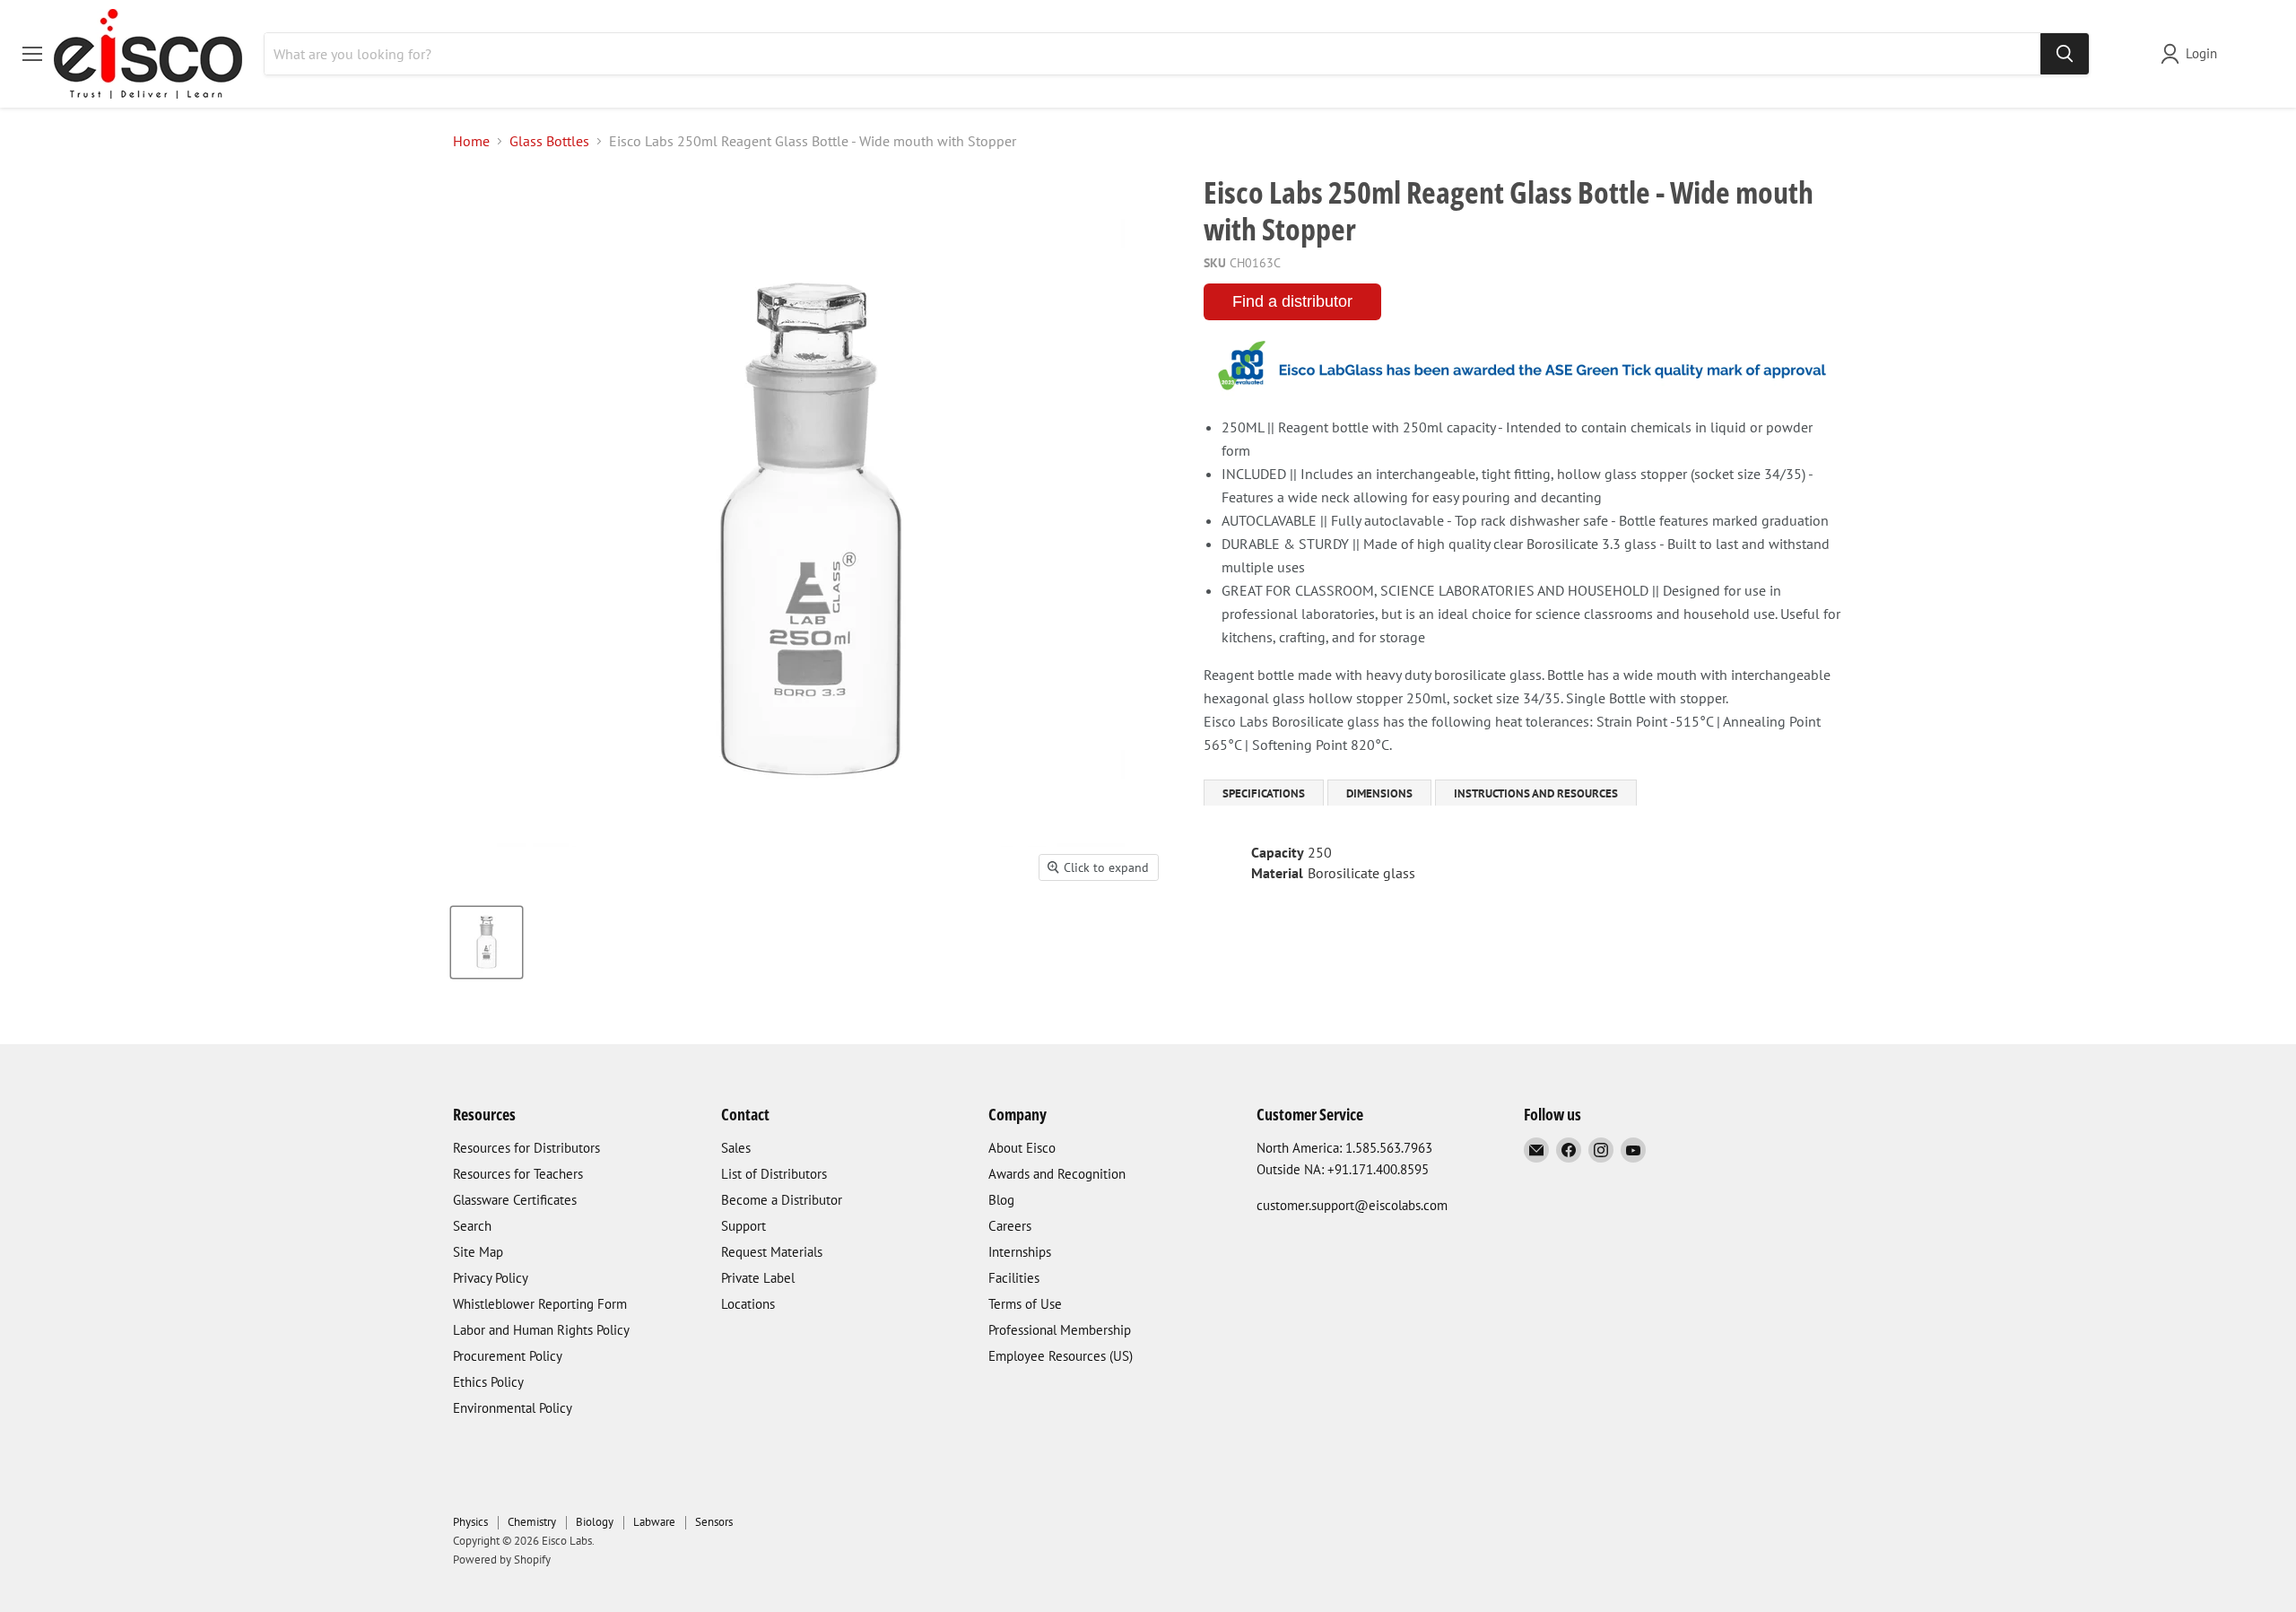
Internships (1020, 1252)
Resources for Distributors (526, 1148)
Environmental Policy (513, 1408)
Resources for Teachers (518, 1174)
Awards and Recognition (1057, 1174)
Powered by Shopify (502, 1560)
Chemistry (532, 1522)
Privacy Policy (491, 1278)
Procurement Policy (508, 1356)
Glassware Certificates (515, 1200)
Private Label (758, 1278)
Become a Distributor (782, 1200)
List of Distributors (774, 1174)
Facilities (1014, 1278)
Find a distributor (1292, 301)
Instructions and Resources (1536, 793)
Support (744, 1226)
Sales (736, 1148)
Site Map (478, 1252)
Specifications (1264, 793)
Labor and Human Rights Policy (541, 1330)
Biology (595, 1522)
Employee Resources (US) (1061, 1356)
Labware (654, 1522)
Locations (748, 1304)
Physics (470, 1522)
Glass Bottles (549, 141)
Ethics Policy (488, 1382)
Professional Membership (1060, 1330)
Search (472, 1226)
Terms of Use (1025, 1304)
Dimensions (1379, 793)
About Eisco (1022, 1148)
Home (471, 141)
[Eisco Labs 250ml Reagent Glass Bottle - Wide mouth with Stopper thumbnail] (487, 942)
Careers (1010, 1226)
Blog (1001, 1200)
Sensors (714, 1522)
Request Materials (772, 1252)
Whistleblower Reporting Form (540, 1304)
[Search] (2065, 54)
